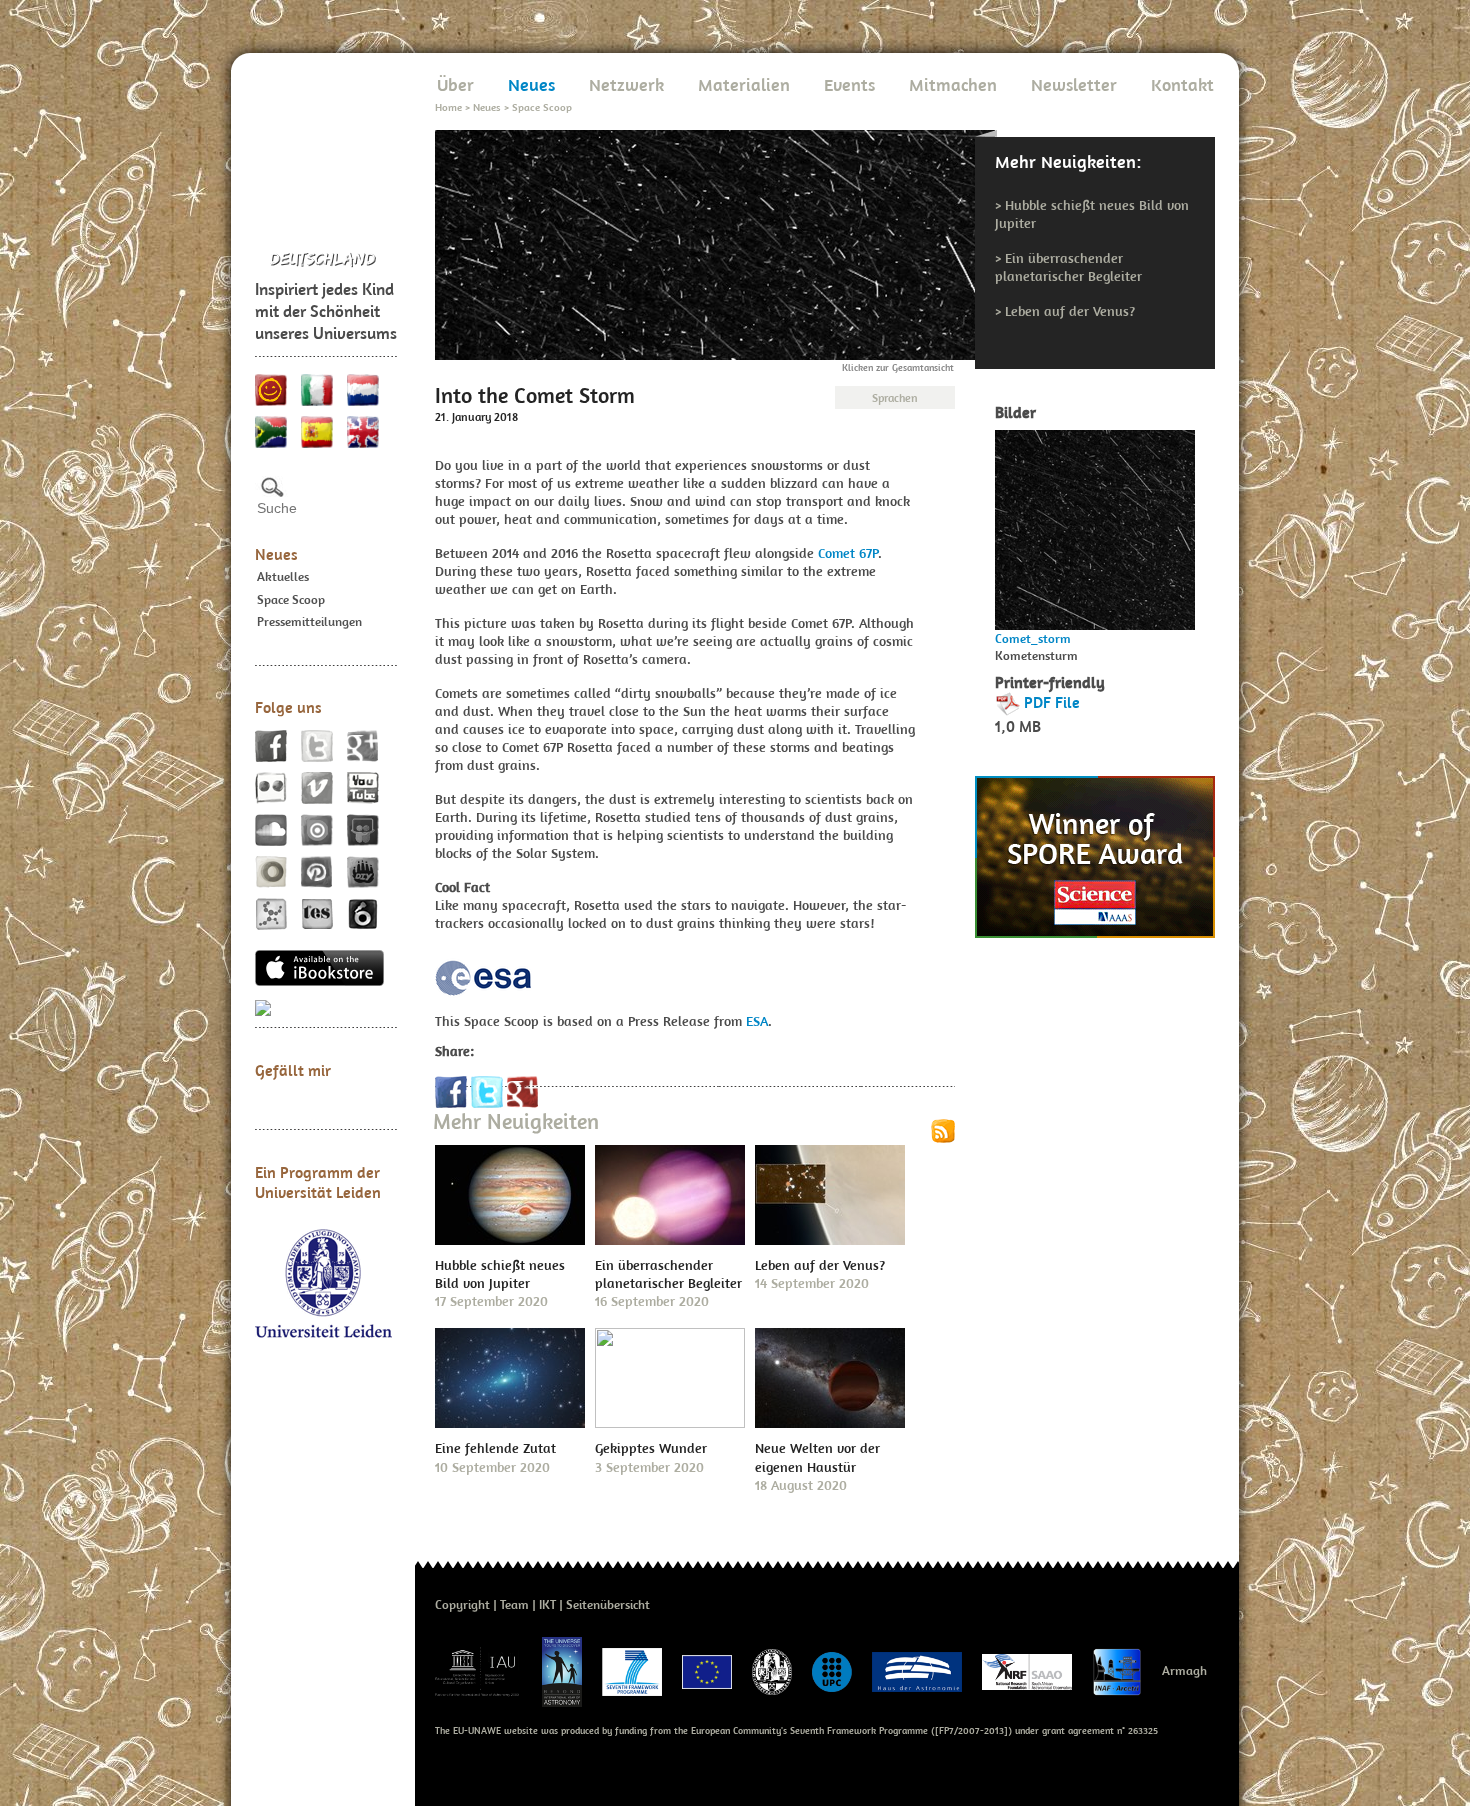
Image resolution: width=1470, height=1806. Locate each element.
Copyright (462, 1604)
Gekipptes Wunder (651, 1448)
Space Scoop (291, 599)
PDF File (1052, 702)
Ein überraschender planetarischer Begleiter (1068, 267)
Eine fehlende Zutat (495, 1448)
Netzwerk (626, 84)
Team (514, 1604)
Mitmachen (953, 84)
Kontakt (1182, 84)
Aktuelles (283, 576)
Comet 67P (848, 553)
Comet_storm (1033, 638)
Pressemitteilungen (309, 621)
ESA (757, 1021)
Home (448, 107)
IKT (547, 1604)
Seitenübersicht (608, 1604)
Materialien (744, 84)
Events (849, 84)
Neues (276, 554)
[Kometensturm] (1095, 524)
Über (455, 84)
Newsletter (1074, 84)
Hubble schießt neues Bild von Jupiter (500, 1274)
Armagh (1184, 1670)
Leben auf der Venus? (1070, 311)
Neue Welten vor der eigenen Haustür (817, 1457)
